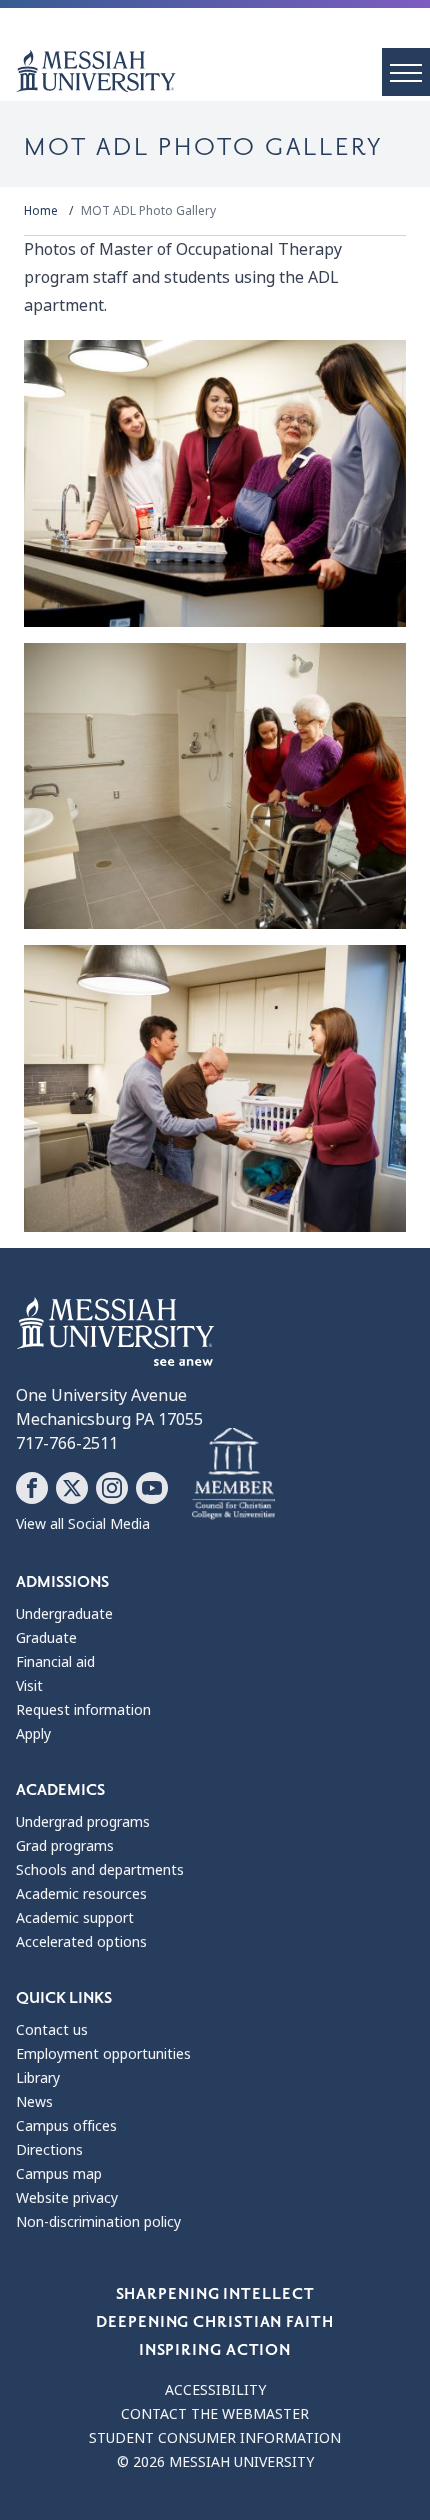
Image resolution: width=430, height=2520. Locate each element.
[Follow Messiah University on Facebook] (32, 1488)
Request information (83, 1710)
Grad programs (65, 1846)
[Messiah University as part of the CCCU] (233, 1474)
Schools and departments (100, 1870)
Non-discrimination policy (98, 2222)
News (34, 2102)
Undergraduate (64, 1614)
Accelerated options (81, 1942)
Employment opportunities (103, 2054)
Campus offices (66, 2126)
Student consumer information (215, 2438)
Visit (29, 1686)
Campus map (59, 2174)
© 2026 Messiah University (215, 2462)
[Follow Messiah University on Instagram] (112, 1488)
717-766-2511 (67, 1443)
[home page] (223, 71)
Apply (33, 1734)
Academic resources (81, 1894)
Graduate (46, 1638)
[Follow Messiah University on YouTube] (152, 1488)
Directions (49, 2150)
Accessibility (215, 2390)
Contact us (52, 2030)
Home (41, 211)
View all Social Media (83, 1524)
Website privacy (67, 2198)
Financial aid (55, 1662)
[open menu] (406, 72)
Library (38, 2078)
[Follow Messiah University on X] (72, 1488)
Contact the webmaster (215, 2414)
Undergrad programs (83, 1822)
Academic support (75, 1918)
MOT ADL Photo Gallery (148, 211)
